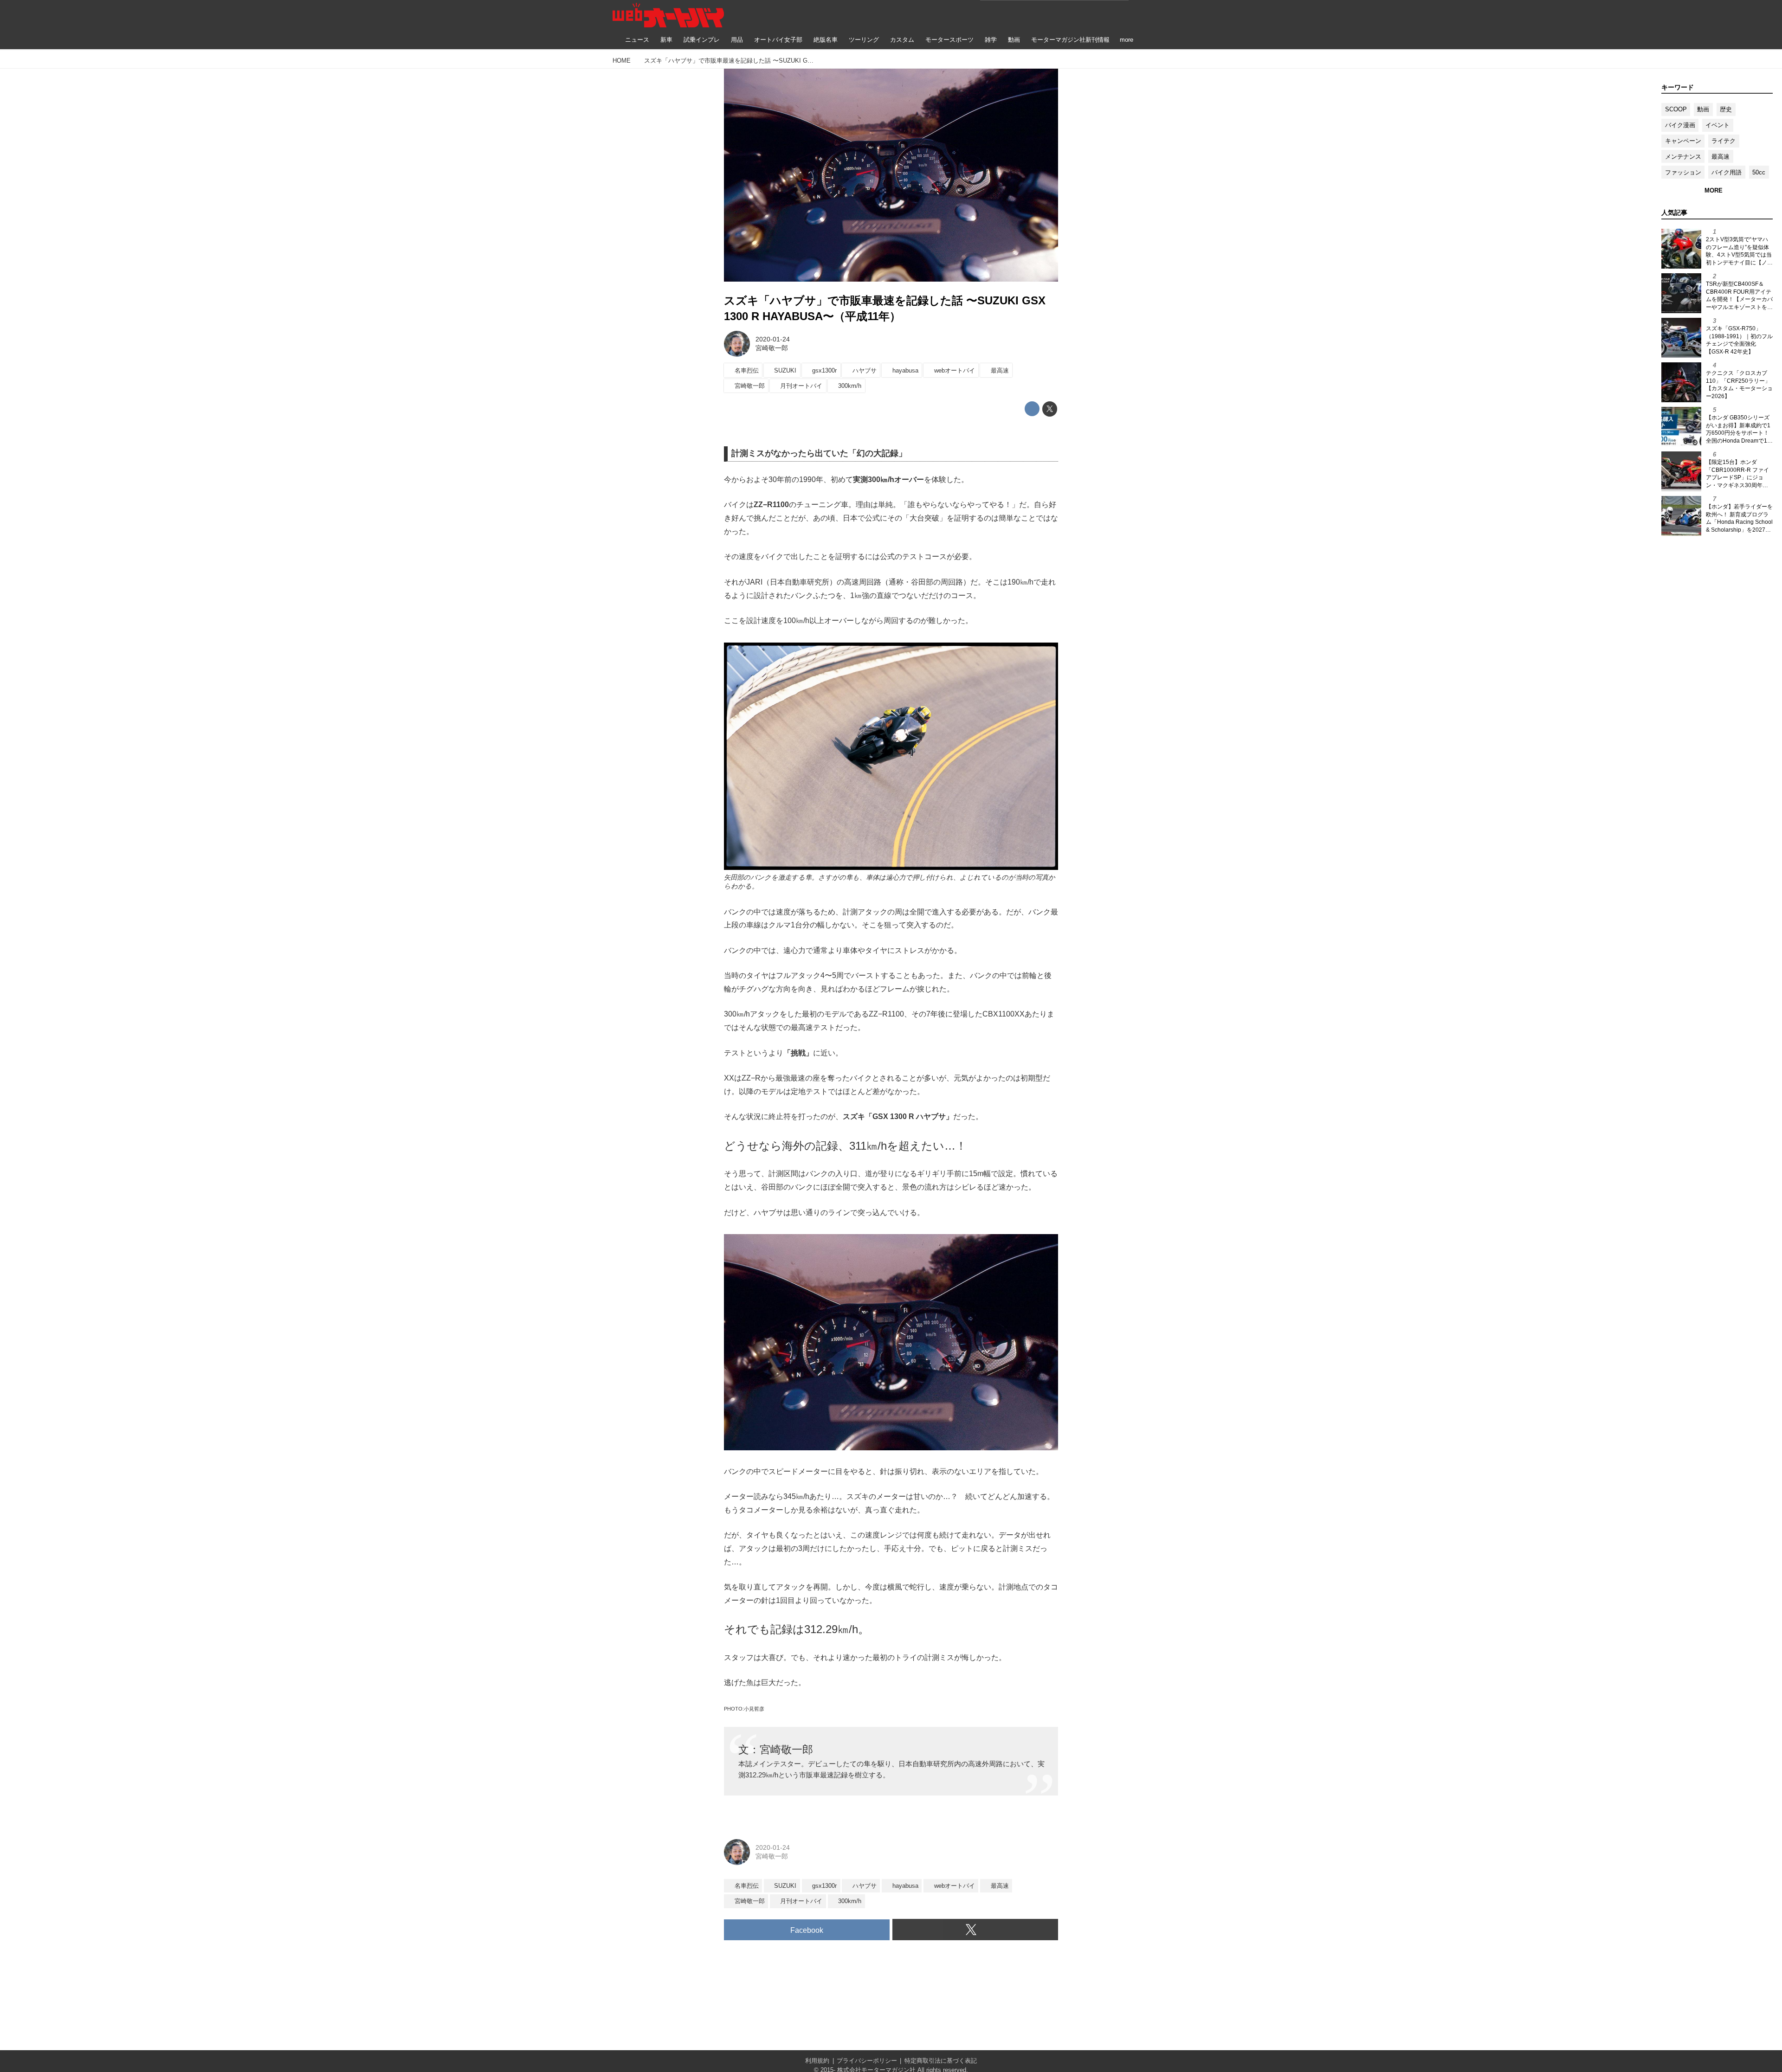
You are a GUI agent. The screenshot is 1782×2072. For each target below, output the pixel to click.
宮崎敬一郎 (772, 348)
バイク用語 (1727, 172)
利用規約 (817, 2061)
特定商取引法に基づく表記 (941, 2061)
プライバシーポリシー (867, 2061)
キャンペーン (1683, 141)
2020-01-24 (773, 339)
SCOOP (1676, 109)
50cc (1759, 172)
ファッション (1683, 172)
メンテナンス (1683, 157)
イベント (1717, 125)
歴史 (1726, 109)
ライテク (1724, 141)
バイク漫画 (1680, 125)
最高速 (1721, 157)
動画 (1703, 109)
